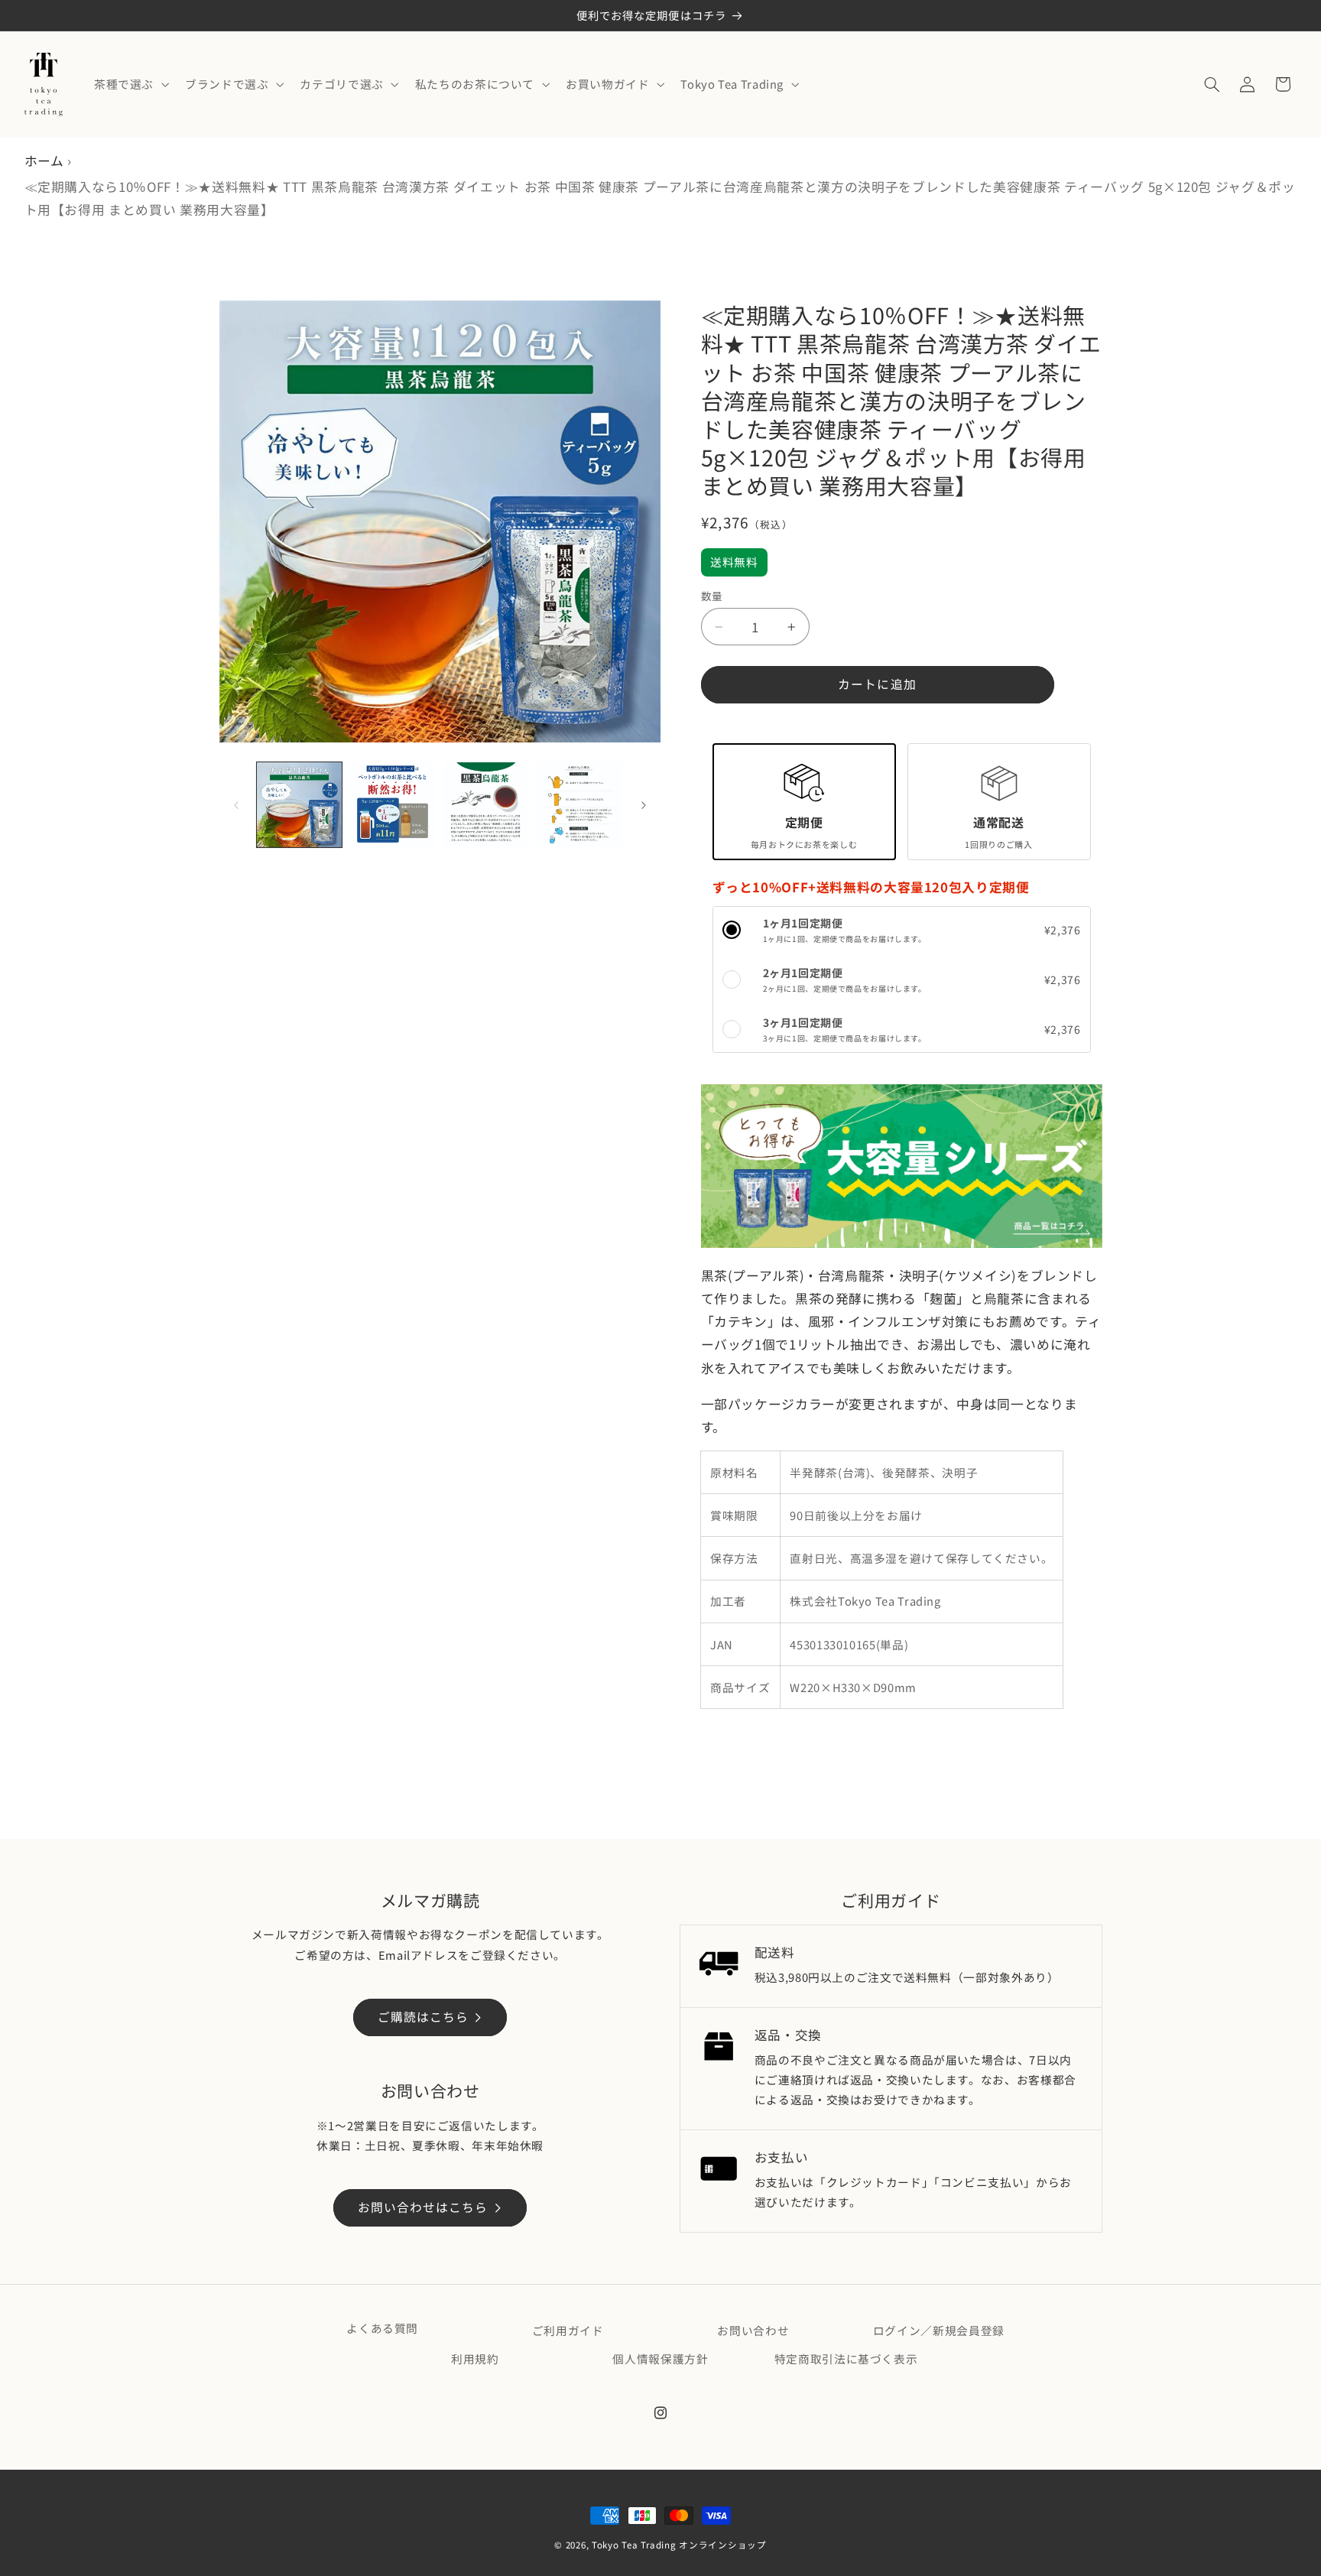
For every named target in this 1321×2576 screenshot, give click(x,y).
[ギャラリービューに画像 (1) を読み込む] (299, 805)
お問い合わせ (753, 2330)
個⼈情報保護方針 (660, 2358)
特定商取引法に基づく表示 (846, 2358)
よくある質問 (382, 2328)
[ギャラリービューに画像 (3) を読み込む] (485, 805)
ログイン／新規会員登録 (939, 2330)
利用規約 (475, 2358)
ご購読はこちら (423, 2017)
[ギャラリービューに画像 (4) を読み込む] (578, 805)
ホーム (44, 161)
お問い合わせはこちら (423, 2207)
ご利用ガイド (568, 2330)
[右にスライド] (644, 805)
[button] (130, 84)
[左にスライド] (236, 805)
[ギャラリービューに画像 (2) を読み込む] (393, 805)
